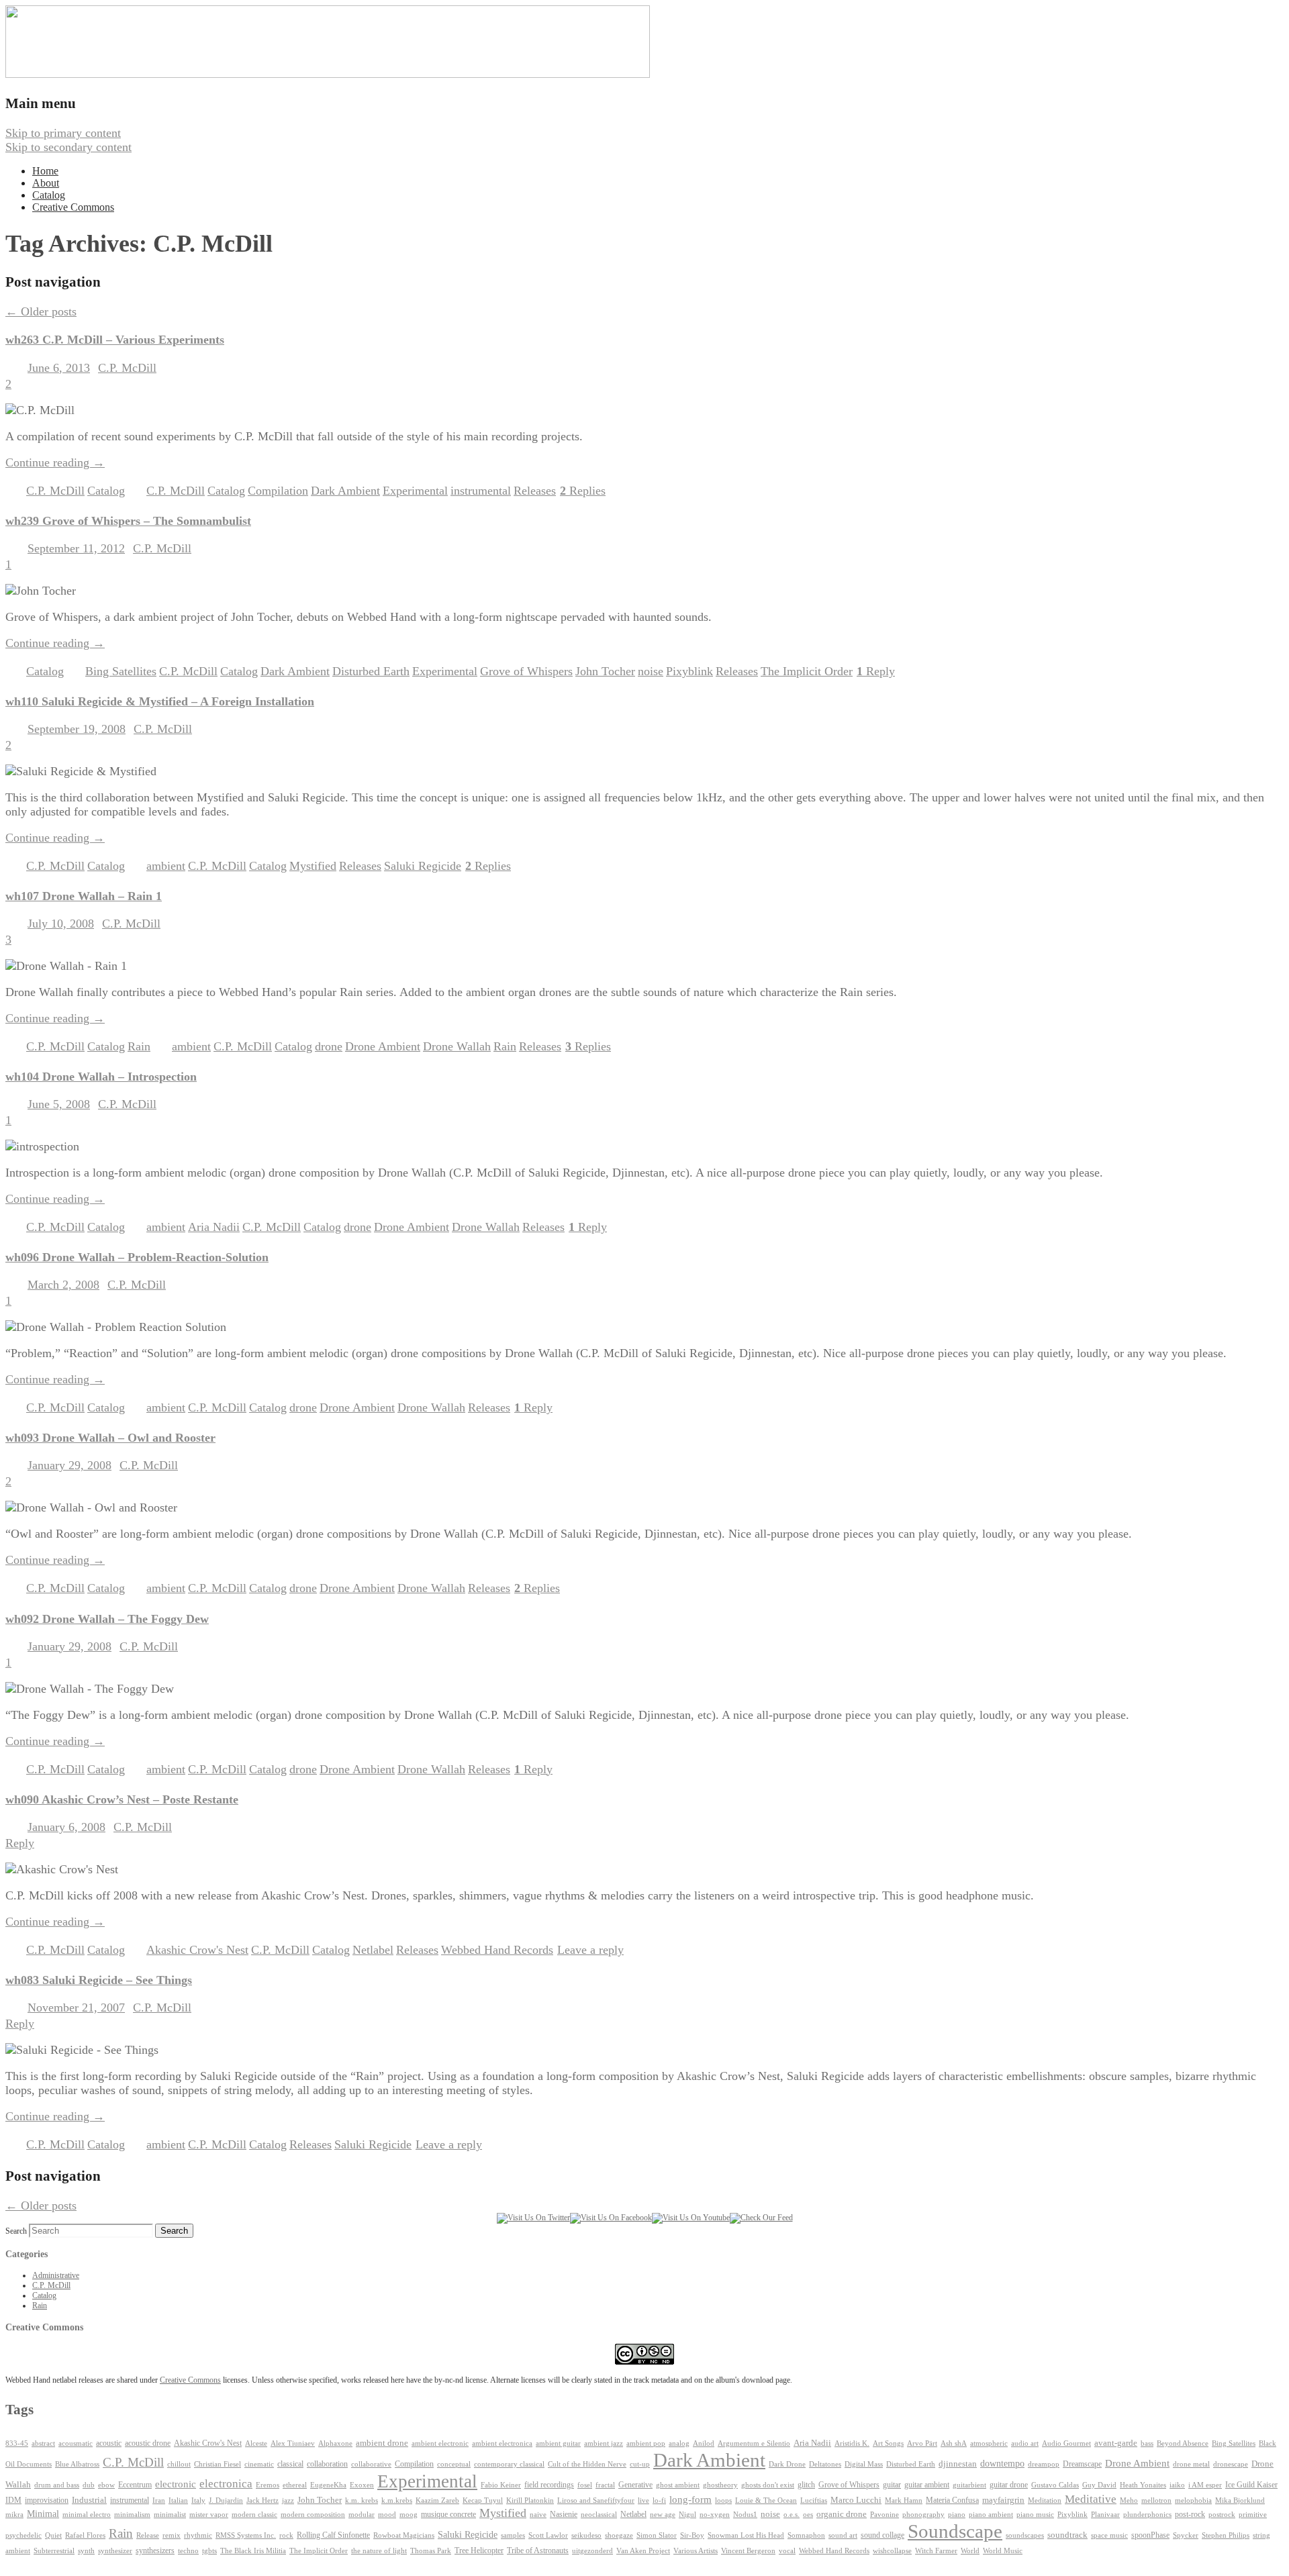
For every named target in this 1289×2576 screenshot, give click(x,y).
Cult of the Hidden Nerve (587, 2464)
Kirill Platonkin (530, 2500)
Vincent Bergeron (748, 2551)
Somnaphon (806, 2535)
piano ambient (991, 2515)
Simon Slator (657, 2535)
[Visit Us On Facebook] (611, 2218)
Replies (583, 491)
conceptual (454, 2464)
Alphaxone (335, 2443)
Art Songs (888, 2443)
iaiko (1177, 2485)
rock (286, 2535)
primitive (1253, 2515)
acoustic (109, 2443)
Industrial (89, 2500)
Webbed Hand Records (497, 1950)
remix (172, 2535)
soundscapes (1025, 2535)
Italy (198, 2500)
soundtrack (1067, 2535)
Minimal (43, 2514)
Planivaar (1105, 2515)
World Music (1003, 2551)
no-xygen (715, 2514)
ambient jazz (604, 2443)
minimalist (170, 2515)
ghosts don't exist (768, 2485)
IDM (13, 2500)
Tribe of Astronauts (538, 2550)
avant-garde (1116, 2443)
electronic (176, 2484)
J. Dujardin (226, 2500)
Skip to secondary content (68, 147)
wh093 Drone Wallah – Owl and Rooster (110, 1438)
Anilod (704, 2443)
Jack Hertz (262, 2500)
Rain (139, 1046)
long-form (690, 2499)
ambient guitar (558, 2443)
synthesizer (115, 2550)
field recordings (549, 2485)
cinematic (259, 2464)
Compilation (278, 491)
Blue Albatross (77, 2464)
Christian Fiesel (218, 2464)
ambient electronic (440, 2443)
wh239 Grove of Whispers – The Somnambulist (128, 521)
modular (362, 2515)
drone (329, 1046)
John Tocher (605, 671)
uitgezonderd (592, 2550)
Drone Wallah (457, 1046)
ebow (106, 2485)
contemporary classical (509, 2464)
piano (957, 2514)
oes (808, 2515)
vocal (787, 2550)
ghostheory (720, 2485)
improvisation (47, 2500)
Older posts (41, 311)
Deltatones (825, 2464)
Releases (535, 491)
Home (45, 171)
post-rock (1190, 2514)
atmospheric (989, 2443)
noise (651, 671)
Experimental (415, 491)
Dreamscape (1082, 2464)
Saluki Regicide (423, 866)
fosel (585, 2485)
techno (188, 2550)
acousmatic (76, 2443)
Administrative (56, 2275)
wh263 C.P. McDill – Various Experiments (115, 340)
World (970, 2551)
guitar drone (1009, 2485)
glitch (806, 2485)
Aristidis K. (852, 2443)
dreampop (1044, 2464)
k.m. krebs (362, 2500)
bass (1147, 2443)
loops (723, 2500)
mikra (14, 2514)
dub (89, 2485)
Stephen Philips (1226, 2535)
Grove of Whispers (526, 671)
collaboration (327, 2464)
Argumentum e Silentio (754, 2443)
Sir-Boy (692, 2535)
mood (387, 2515)
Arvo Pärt (922, 2443)
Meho (1129, 2500)
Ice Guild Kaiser (1251, 2485)
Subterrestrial (54, 2551)
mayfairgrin (1003, 2500)
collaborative (371, 2464)
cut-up (640, 2464)
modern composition (313, 2515)
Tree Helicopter (479, 2551)
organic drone (842, 2514)
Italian (178, 2500)
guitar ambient (927, 2485)
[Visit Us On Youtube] (691, 2218)
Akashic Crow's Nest (197, 1950)
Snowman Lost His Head (746, 2535)
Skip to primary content (63, 133)
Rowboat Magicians (404, 2535)
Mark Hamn (904, 2500)
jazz (288, 2500)
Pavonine (885, 2515)
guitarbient (969, 2485)
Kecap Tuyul (483, 2500)
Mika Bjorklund (1240, 2500)
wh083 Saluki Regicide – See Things (99, 1980)
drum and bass (57, 2485)
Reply (876, 671)
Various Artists (696, 2551)
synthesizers (155, 2550)
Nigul (687, 2515)
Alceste (256, 2443)
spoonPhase (1150, 2535)
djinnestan (958, 2464)
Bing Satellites (121, 671)
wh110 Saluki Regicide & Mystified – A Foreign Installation (160, 701)
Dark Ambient (345, 491)
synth (86, 2551)
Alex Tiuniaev (293, 2443)
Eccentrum (135, 2485)
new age (663, 2514)
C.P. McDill (127, 368)
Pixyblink (689, 671)
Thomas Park (431, 2551)
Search (16, 2231)
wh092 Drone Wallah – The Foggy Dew (107, 1619)
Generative (635, 2485)
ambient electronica (502, 2443)
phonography (923, 2514)
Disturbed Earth (371, 671)
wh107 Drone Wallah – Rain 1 (84, 896)
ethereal (295, 2485)
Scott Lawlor (548, 2535)
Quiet (53, 2535)
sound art (843, 2535)
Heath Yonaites (1143, 2485)
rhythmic (198, 2535)
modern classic (254, 2515)
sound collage (882, 2535)
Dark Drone (787, 2464)
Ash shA (954, 2443)
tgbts (209, 2551)
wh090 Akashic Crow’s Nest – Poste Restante (122, 1799)
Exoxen (362, 2485)
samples (513, 2535)
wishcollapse (892, 2550)
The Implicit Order (807, 671)
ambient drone (382, 2443)
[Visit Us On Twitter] (533, 2218)
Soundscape (955, 2531)
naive (538, 2515)
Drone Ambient (383, 1046)
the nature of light (379, 2550)
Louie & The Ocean (766, 2500)
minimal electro (87, 2514)
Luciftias (814, 2500)
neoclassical (599, 2515)
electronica (226, 2484)
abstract (43, 2443)
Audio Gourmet (1066, 2443)
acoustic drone (148, 2443)
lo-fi (659, 2500)
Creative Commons (73, 207)
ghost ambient (678, 2485)
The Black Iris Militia (253, 2551)
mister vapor (209, 2514)
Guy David (1099, 2485)
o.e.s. (792, 2514)
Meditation (1045, 2500)
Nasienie (564, 2514)
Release (148, 2535)
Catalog (49, 195)
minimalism (132, 2514)
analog (679, 2443)
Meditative (1091, 2499)
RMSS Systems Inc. (246, 2535)
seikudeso (586, 2535)
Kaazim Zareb (437, 2500)
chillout (179, 2464)
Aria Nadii (214, 1227)
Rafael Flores (85, 2535)
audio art (1025, 2443)
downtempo (1002, 2464)
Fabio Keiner (501, 2485)
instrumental (481, 491)
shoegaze (619, 2535)
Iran (159, 2500)
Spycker (1186, 2535)
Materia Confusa (952, 2500)
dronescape (1231, 2464)
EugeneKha (328, 2485)
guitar (892, 2485)
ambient (166, 866)
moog (409, 2515)
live (643, 2500)
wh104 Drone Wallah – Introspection (101, 1077)
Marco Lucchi (856, 2500)
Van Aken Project (643, 2550)
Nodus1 (745, 2515)
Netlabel (373, 1950)
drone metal (1191, 2464)
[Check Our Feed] (761, 2218)
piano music (1035, 2515)
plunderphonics (1147, 2514)
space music (1109, 2535)
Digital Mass (864, 2464)
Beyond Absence (1183, 2443)
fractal (605, 2485)
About (46, 183)
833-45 (17, 2443)
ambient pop (646, 2443)
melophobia (1193, 2500)
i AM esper (1205, 2485)
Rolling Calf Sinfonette (333, 2535)
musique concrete (448, 2514)
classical (290, 2464)
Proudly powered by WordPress (83, 2563)
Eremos (268, 2485)
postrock (1222, 2514)
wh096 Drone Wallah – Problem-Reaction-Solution (137, 1257)
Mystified (313, 866)
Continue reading (55, 462)
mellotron (1156, 2500)
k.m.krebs (397, 2500)
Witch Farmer (936, 2551)
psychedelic (23, 2535)
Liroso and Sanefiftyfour (596, 2500)
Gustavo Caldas (1055, 2485)
